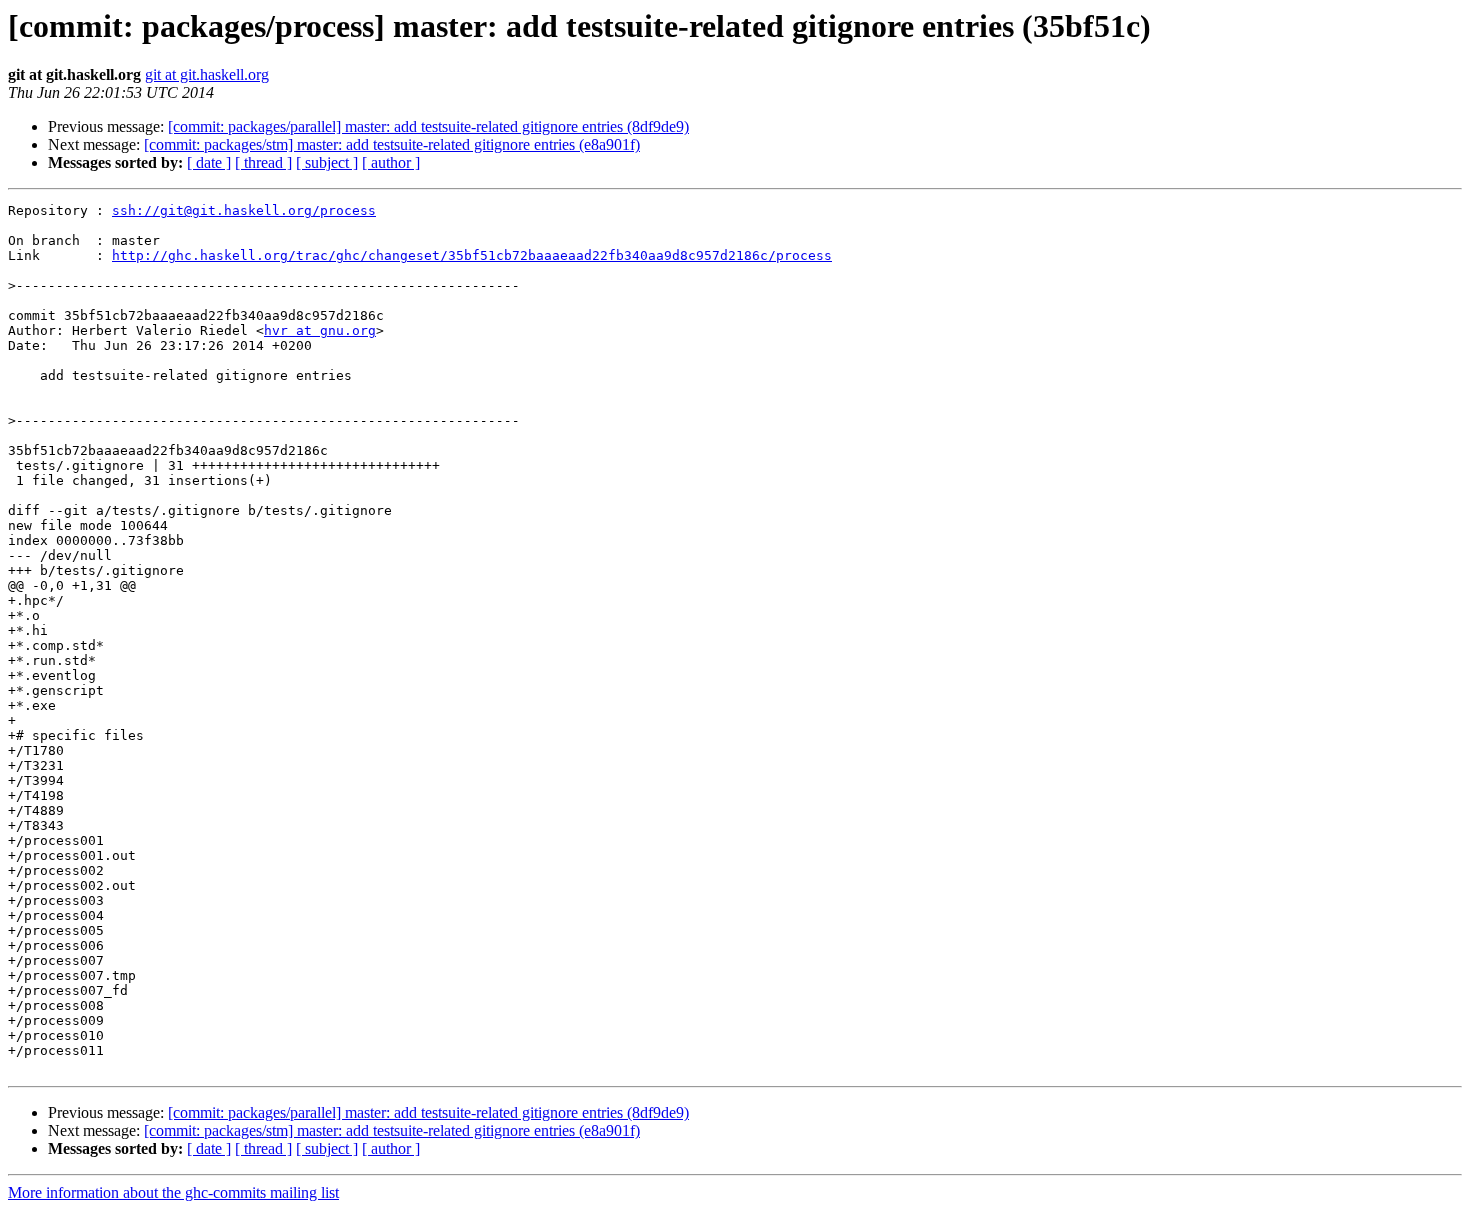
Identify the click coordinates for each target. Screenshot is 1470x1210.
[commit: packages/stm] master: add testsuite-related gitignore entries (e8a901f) (392, 144)
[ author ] (391, 162)
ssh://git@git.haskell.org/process (244, 210)
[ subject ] (327, 162)
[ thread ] (263, 162)
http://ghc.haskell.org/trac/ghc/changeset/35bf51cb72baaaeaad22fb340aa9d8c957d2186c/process (472, 255)
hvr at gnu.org (320, 330)
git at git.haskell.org (207, 74)
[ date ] (209, 162)
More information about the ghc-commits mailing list (173, 1192)
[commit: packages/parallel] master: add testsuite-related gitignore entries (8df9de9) (428, 126)
